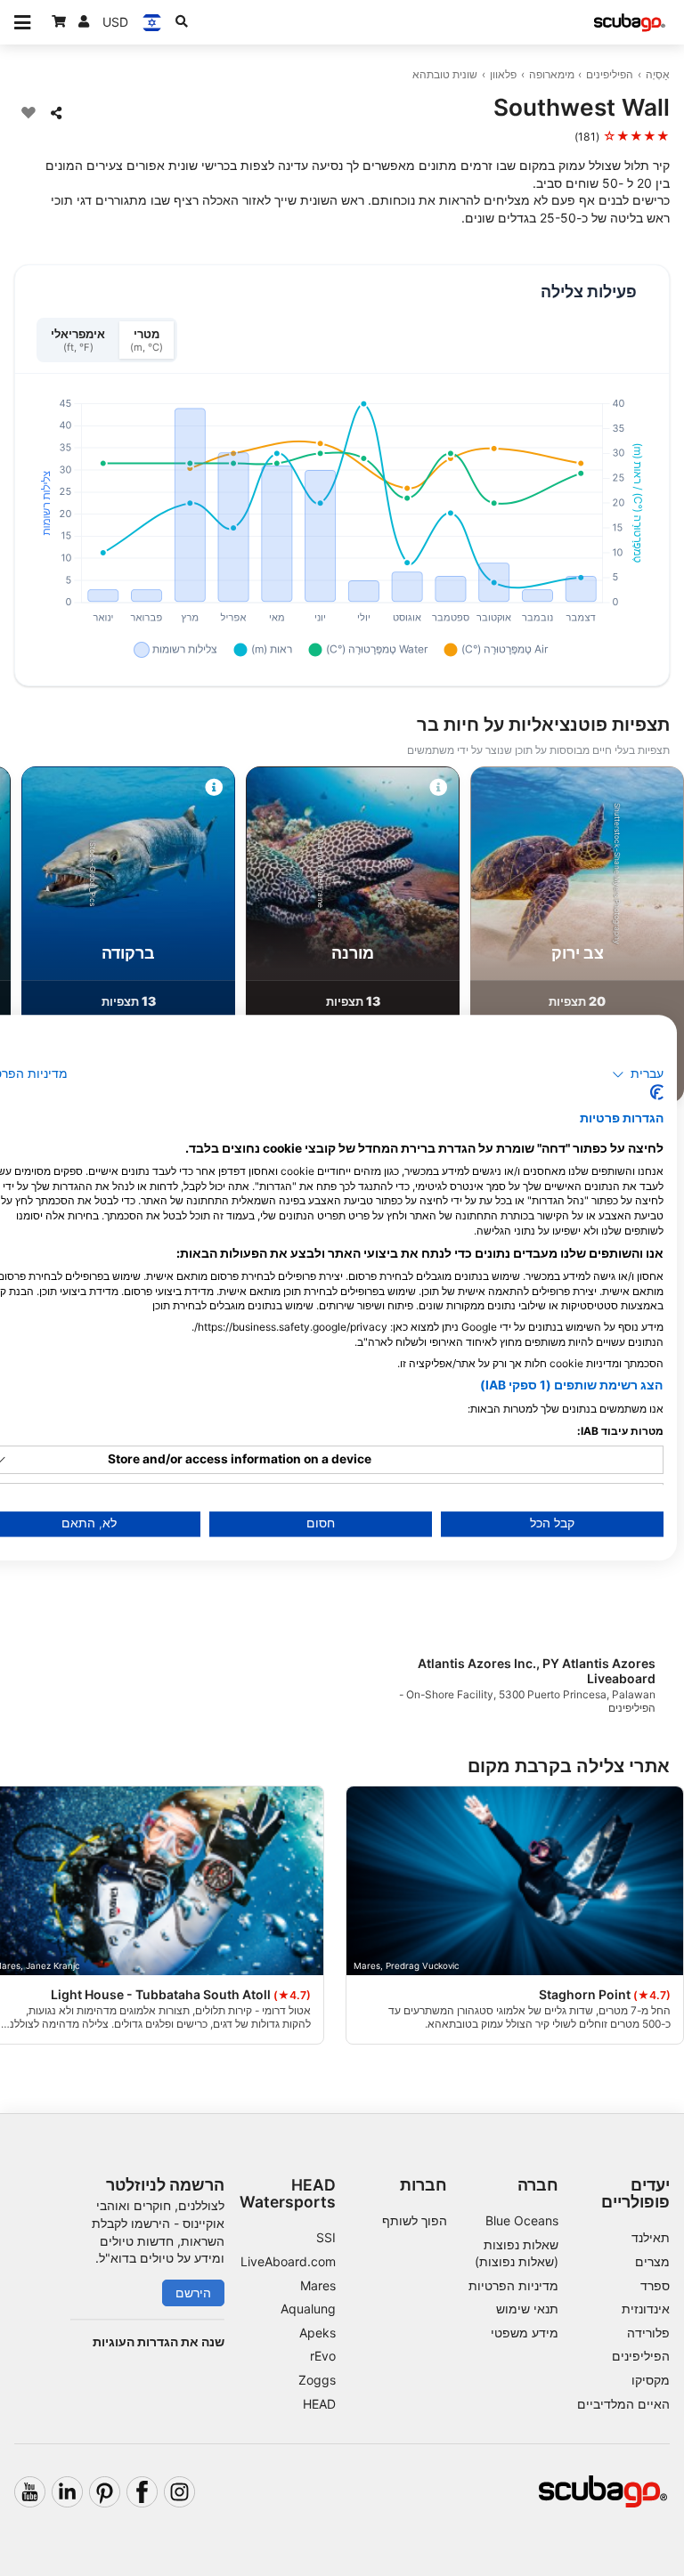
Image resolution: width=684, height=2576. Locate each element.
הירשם (193, 2292)
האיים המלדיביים (623, 2404)
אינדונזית (646, 2309)
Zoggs (317, 2380)
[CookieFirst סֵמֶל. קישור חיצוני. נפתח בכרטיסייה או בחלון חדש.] (657, 1093)
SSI (326, 2237)
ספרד (655, 2285)
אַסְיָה (658, 74)
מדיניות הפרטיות (513, 2285)
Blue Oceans (522, 2220)
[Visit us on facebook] (142, 2492)
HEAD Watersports (288, 2193)
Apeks (318, 2333)
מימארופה (552, 74)
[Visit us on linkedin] (67, 2492)
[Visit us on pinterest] (105, 2492)
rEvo (323, 2356)
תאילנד (651, 2237)
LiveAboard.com (288, 2261)
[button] (638, 1074)
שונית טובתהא (445, 74)
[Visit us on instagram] (179, 2492)
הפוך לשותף (415, 2220)
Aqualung (308, 2309)
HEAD (319, 2404)
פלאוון (503, 74)
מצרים (652, 2261)
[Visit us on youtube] (30, 2492)
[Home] (630, 23)
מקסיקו (651, 2380)
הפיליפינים (610, 74)
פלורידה (648, 2333)
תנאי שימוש (527, 2309)
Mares (318, 2285)
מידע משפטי (525, 2333)
